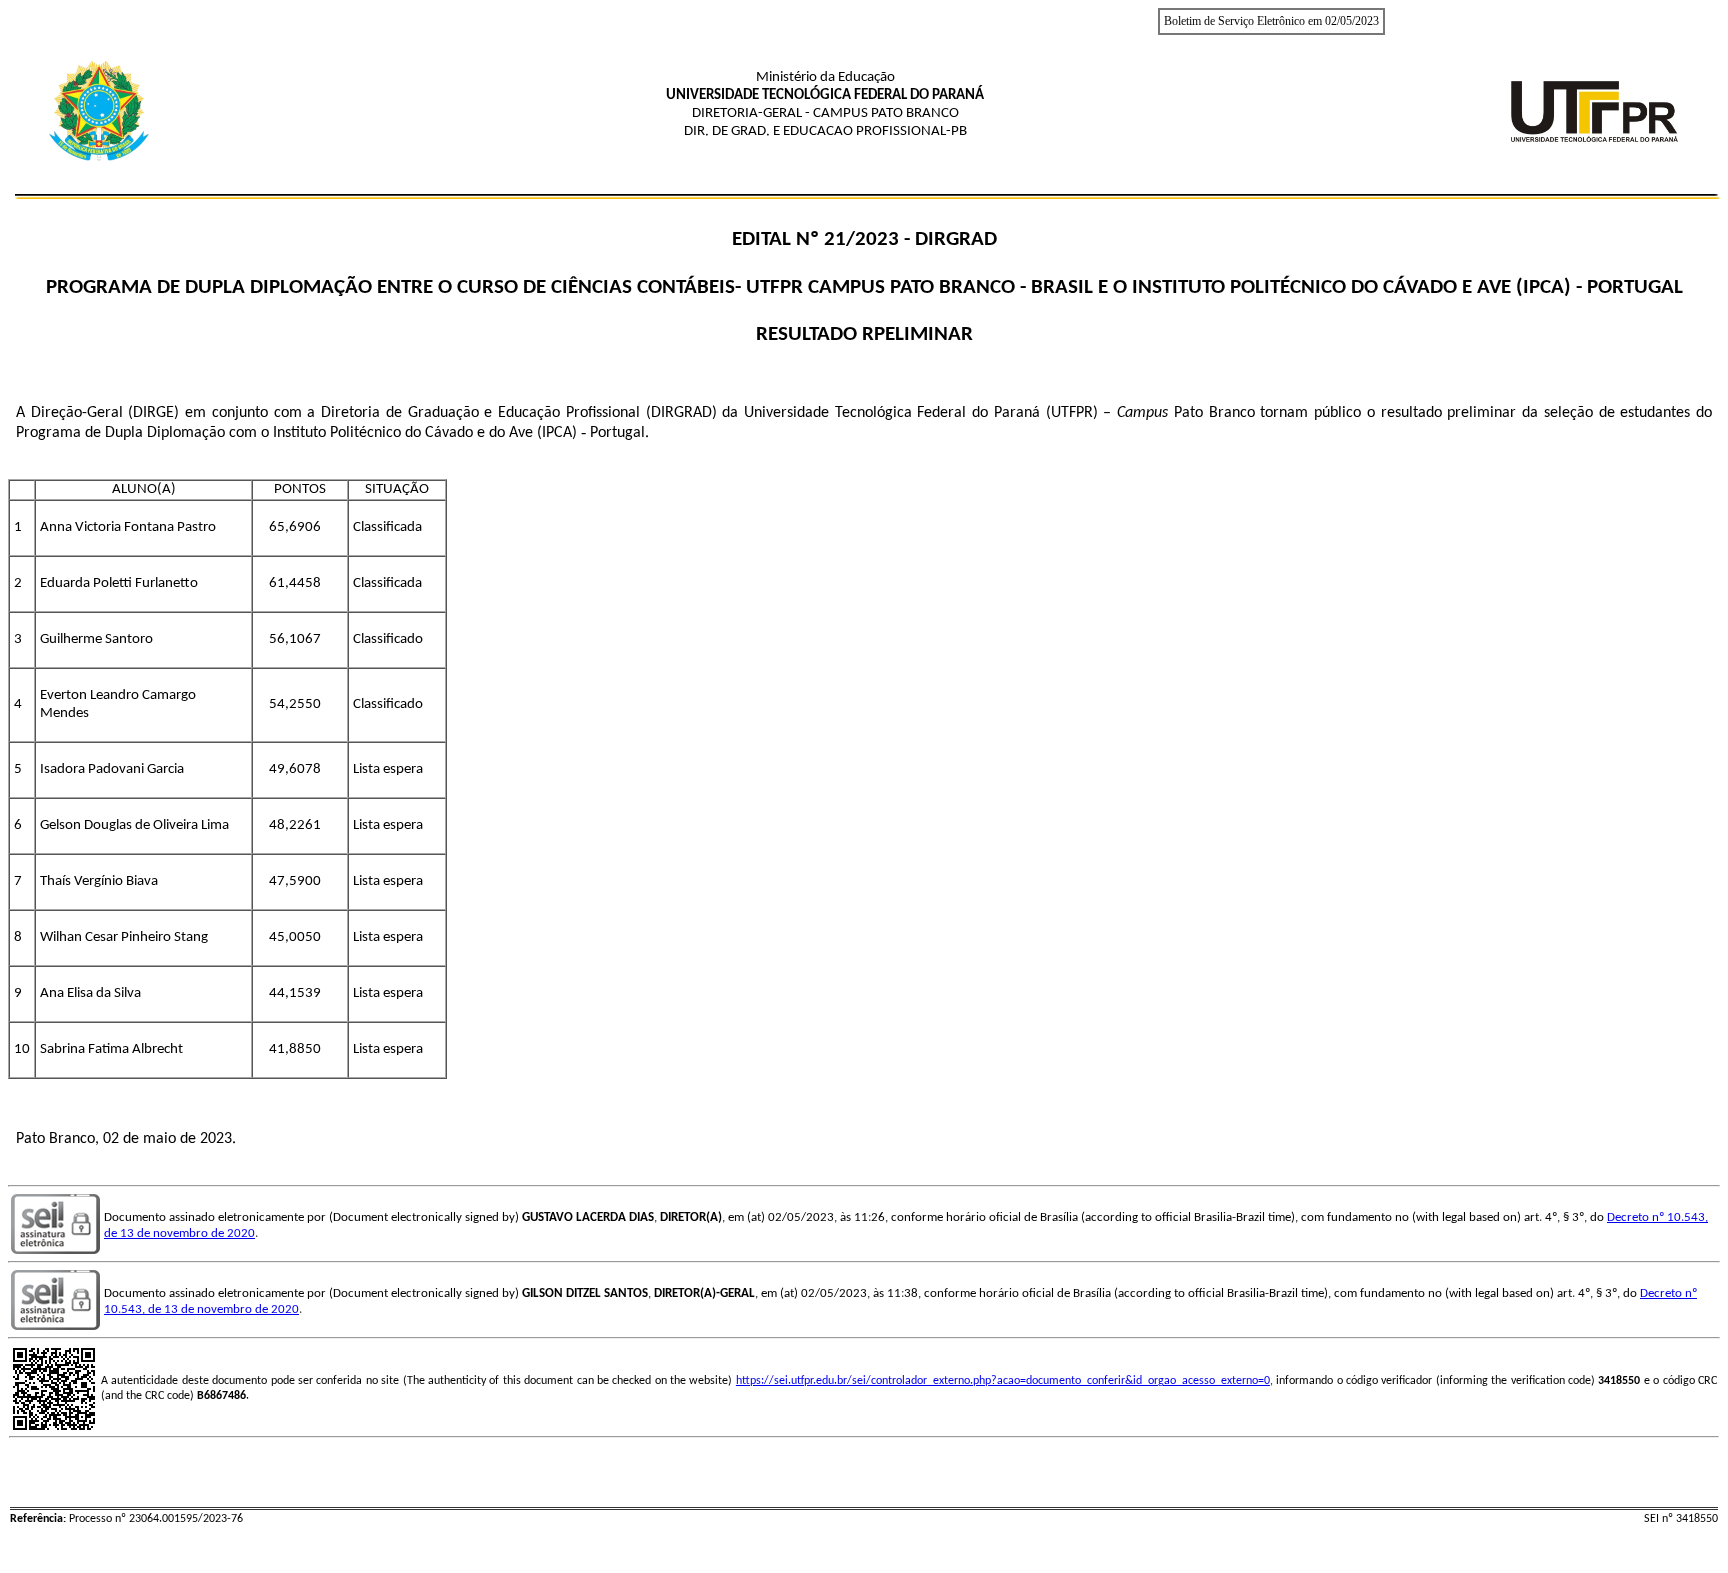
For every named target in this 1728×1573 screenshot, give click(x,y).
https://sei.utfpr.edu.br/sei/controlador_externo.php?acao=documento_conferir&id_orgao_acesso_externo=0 (1003, 1381)
